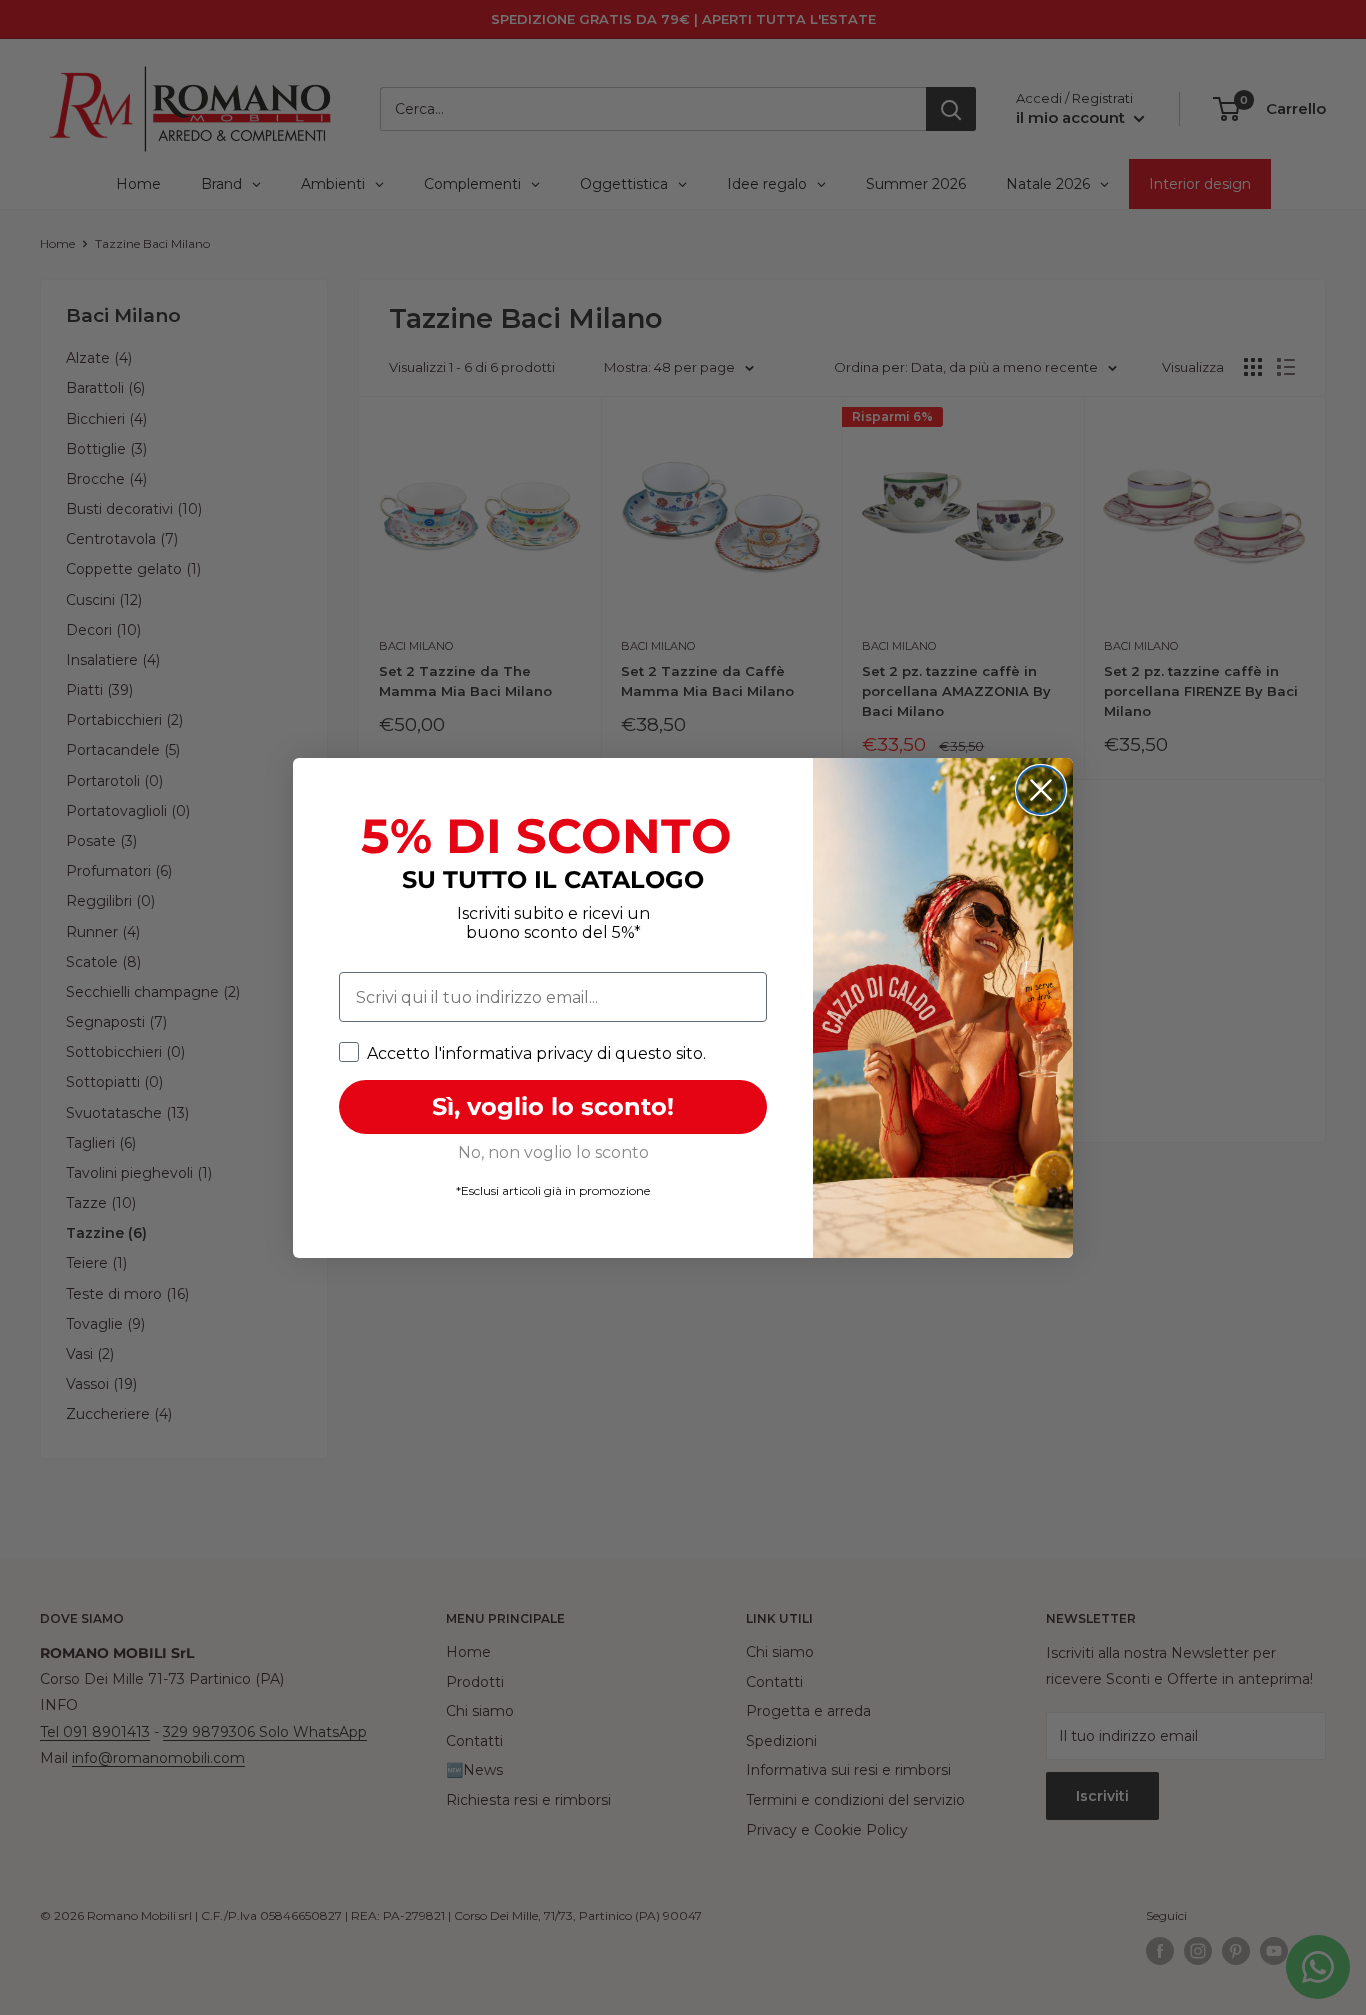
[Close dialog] (1041, 790)
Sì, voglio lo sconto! (553, 1106)
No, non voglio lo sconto (553, 1152)
